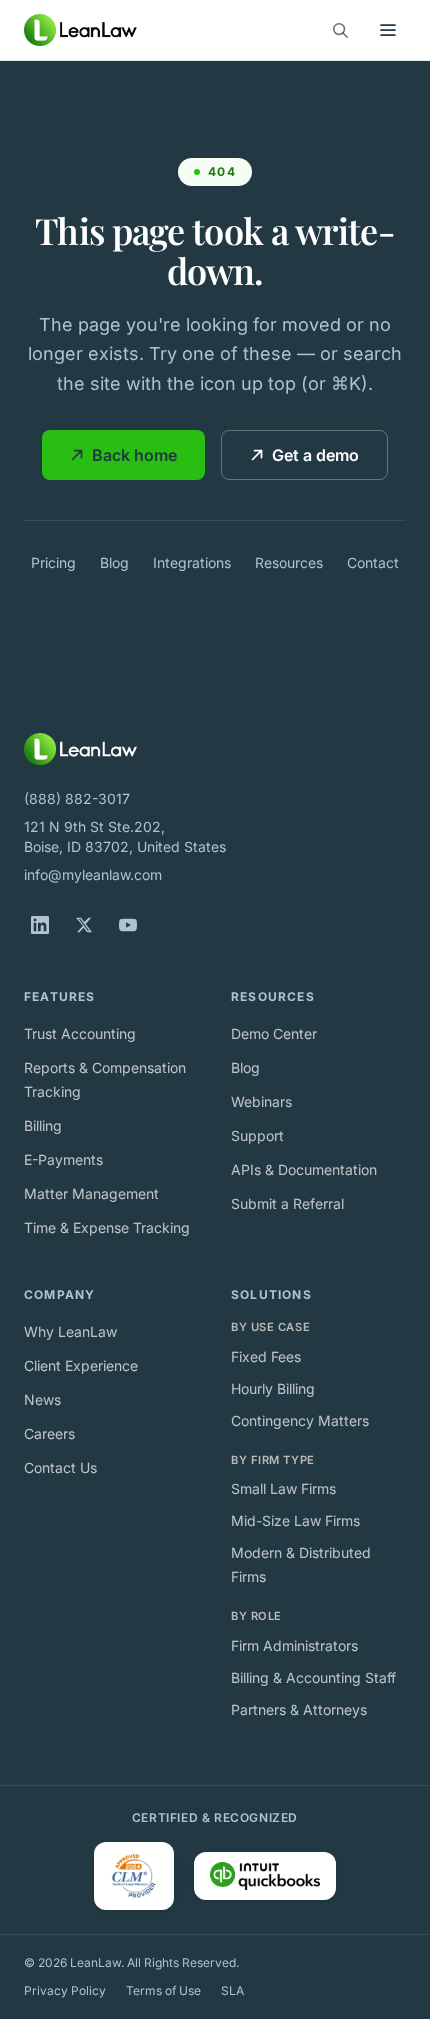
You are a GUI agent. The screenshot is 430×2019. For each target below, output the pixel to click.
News (42, 1399)
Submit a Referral (287, 1203)
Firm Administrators (294, 1645)
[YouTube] (128, 925)
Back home (134, 455)
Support (257, 1135)
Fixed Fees (266, 1356)
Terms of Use (163, 1990)
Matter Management (91, 1193)
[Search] (340, 30)
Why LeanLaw (70, 1331)
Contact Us (60, 1467)
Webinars (261, 1101)
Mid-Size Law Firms (295, 1520)
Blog (114, 562)
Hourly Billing (273, 1388)
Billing (43, 1125)
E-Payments (63, 1159)
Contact (373, 562)
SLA (232, 1990)
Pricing (53, 562)
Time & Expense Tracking (107, 1227)
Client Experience (81, 1365)
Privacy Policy (65, 1990)
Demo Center (274, 1033)
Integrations (192, 562)
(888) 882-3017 (77, 798)
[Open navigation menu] (388, 30)
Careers (49, 1433)
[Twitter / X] (84, 925)
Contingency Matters (300, 1420)
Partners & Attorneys (299, 1709)
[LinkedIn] (40, 925)
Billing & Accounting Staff (313, 1677)
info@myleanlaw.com (93, 874)
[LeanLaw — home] (80, 30)
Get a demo (315, 455)
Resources (289, 562)
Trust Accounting (80, 1033)
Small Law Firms (283, 1488)
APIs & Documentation (304, 1169)
